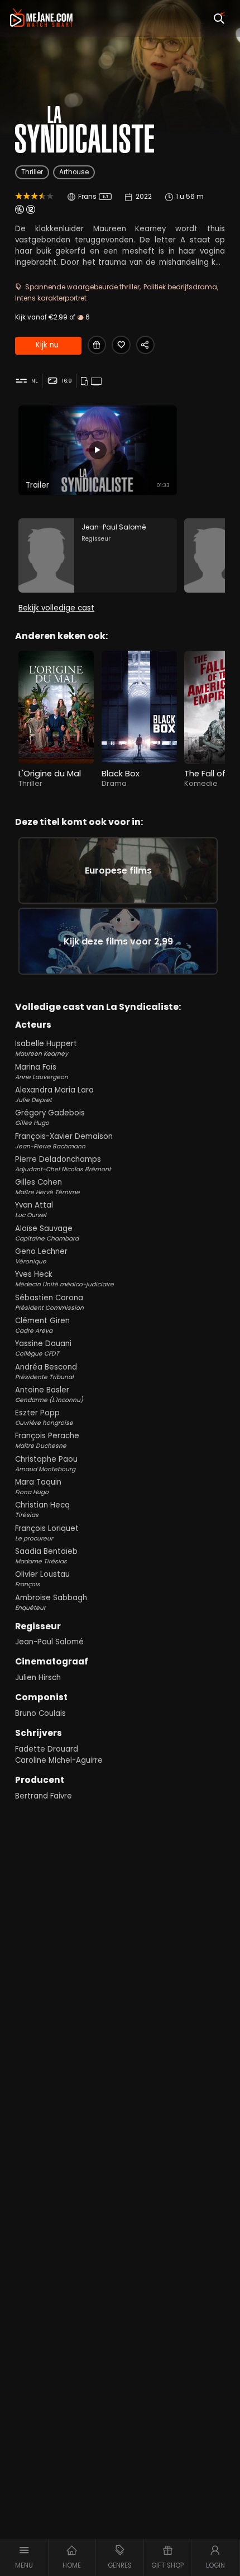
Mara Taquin (38, 1487)
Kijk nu (47, 345)
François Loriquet (47, 1533)
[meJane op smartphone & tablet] (85, 381)
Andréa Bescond (46, 1372)
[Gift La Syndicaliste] (97, 345)
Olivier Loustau (42, 1579)
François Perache (47, 1440)
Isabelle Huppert (46, 1048)
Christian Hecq (42, 1509)
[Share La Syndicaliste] (145, 345)
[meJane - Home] (41, 18)
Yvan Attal (34, 1210)
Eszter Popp (44, 1417)
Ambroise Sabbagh (51, 1602)
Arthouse (74, 172)
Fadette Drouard (47, 1749)
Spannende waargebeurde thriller (82, 287)
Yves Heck (64, 1279)
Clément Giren (42, 1325)
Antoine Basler (49, 1394)
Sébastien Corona (49, 1302)
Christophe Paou (46, 1464)
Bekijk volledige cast (56, 608)
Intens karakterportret (51, 298)
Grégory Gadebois (50, 1117)
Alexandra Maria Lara (54, 1094)
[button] (24, 2558)
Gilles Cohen (47, 1187)
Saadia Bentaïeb (46, 1556)
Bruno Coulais (40, 1713)
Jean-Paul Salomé (49, 1642)
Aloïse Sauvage (47, 1233)
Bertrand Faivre (44, 1796)
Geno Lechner (41, 1256)
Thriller (32, 172)
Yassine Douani (43, 1348)
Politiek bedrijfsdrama (180, 287)
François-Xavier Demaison (64, 1141)
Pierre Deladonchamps (63, 1164)
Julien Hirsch (38, 1678)
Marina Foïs (42, 1072)
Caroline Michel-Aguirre (59, 1760)
